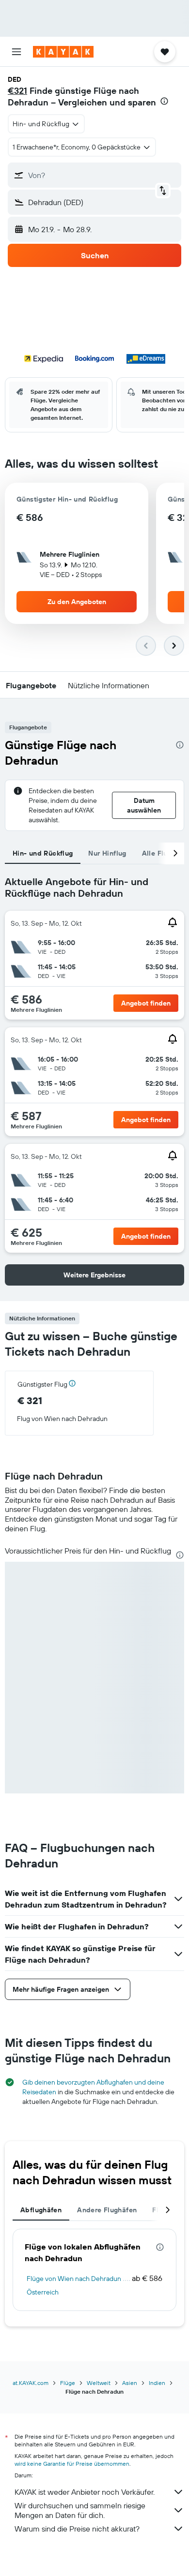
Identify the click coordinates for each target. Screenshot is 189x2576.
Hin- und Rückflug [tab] (43, 853)
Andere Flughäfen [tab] (107, 2210)
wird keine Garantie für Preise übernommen (72, 2464)
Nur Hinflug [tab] (107, 853)
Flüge (68, 2383)
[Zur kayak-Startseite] (63, 52)
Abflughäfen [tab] (41, 2210)
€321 (17, 91)
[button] (16, 52)
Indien (157, 2383)
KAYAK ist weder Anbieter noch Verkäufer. (85, 2492)
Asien (130, 2383)
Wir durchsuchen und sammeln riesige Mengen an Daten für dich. (80, 2510)
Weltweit (99, 2383)
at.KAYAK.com (31, 2383)
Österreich (43, 2292)
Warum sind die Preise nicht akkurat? (77, 2529)
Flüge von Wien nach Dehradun (74, 2279)
